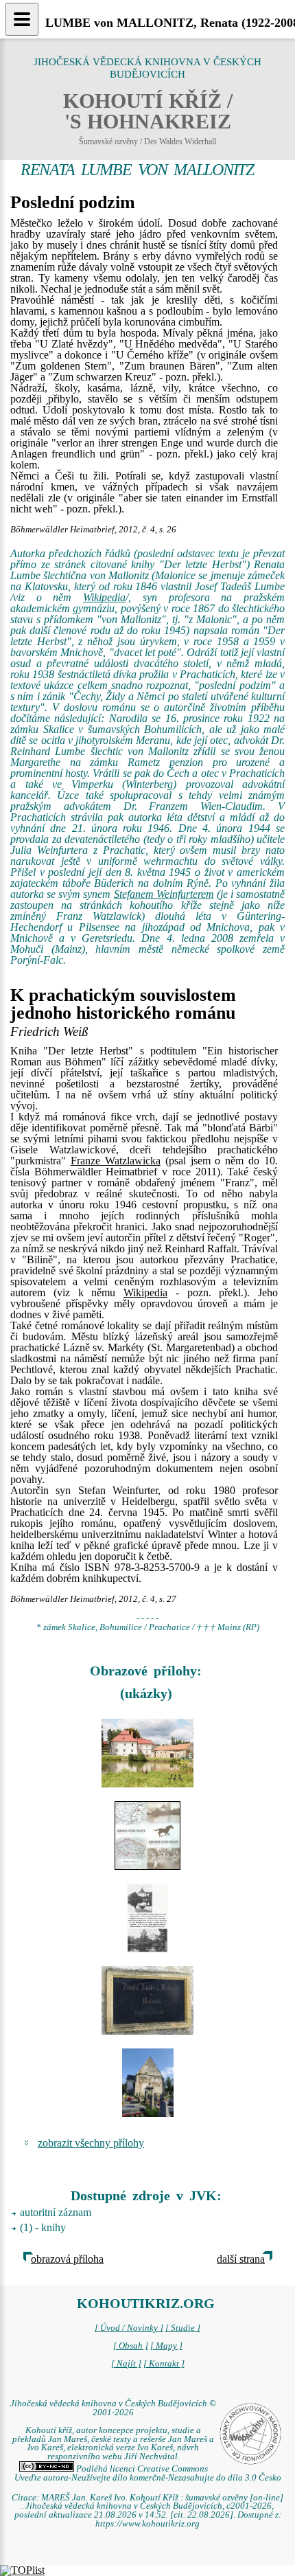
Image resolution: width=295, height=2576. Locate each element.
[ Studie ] (183, 2328)
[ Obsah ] (131, 2346)
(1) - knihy (43, 2227)
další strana (241, 2259)
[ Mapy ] (166, 2346)
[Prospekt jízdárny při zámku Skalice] (147, 1835)
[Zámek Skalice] (147, 1753)
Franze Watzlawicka (116, 1161)
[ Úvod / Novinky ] (129, 2328)
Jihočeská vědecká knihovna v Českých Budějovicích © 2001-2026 (113, 2408)
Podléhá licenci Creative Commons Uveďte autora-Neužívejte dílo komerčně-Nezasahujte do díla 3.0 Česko (148, 2473)
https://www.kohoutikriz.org (147, 2524)
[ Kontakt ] (164, 2364)
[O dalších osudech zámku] (147, 1918)
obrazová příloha (67, 2259)
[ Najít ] (126, 2364)
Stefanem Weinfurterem (164, 894)
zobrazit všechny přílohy (91, 2143)
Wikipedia (104, 597)
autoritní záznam (56, 2212)
